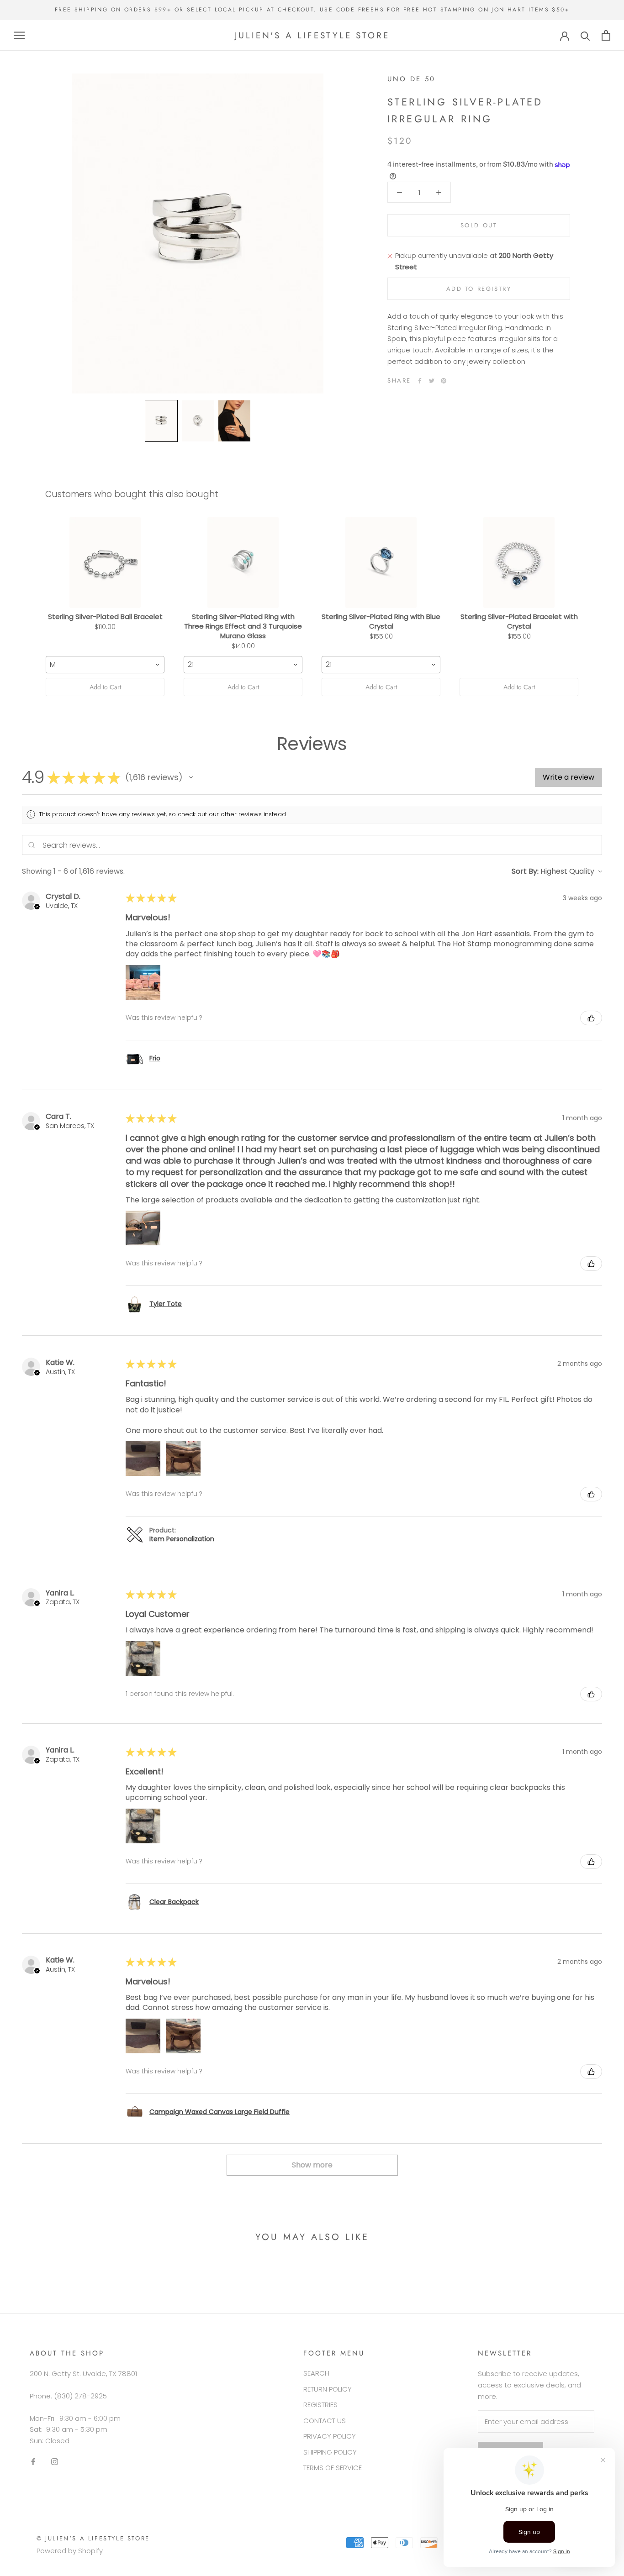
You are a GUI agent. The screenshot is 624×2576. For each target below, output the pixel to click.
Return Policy (328, 2389)
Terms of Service (333, 2468)
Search (316, 2373)
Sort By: (525, 871)
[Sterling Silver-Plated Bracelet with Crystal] (519, 562)
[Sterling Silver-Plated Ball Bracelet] (105, 562)
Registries (320, 2405)
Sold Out (479, 226)
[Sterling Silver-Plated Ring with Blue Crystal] (381, 562)
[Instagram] (55, 2462)
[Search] (585, 35)
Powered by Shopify (70, 2551)
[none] (161, 421)
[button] (191, 777)
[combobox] (105, 665)
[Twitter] (432, 381)
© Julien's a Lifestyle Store (93, 2538)
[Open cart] (606, 35)
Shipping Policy (330, 2452)
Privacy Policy (330, 2436)
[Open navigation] (19, 35)
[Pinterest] (444, 381)
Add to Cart (105, 687)
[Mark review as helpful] (591, 1018)
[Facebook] (420, 381)
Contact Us (325, 2421)
